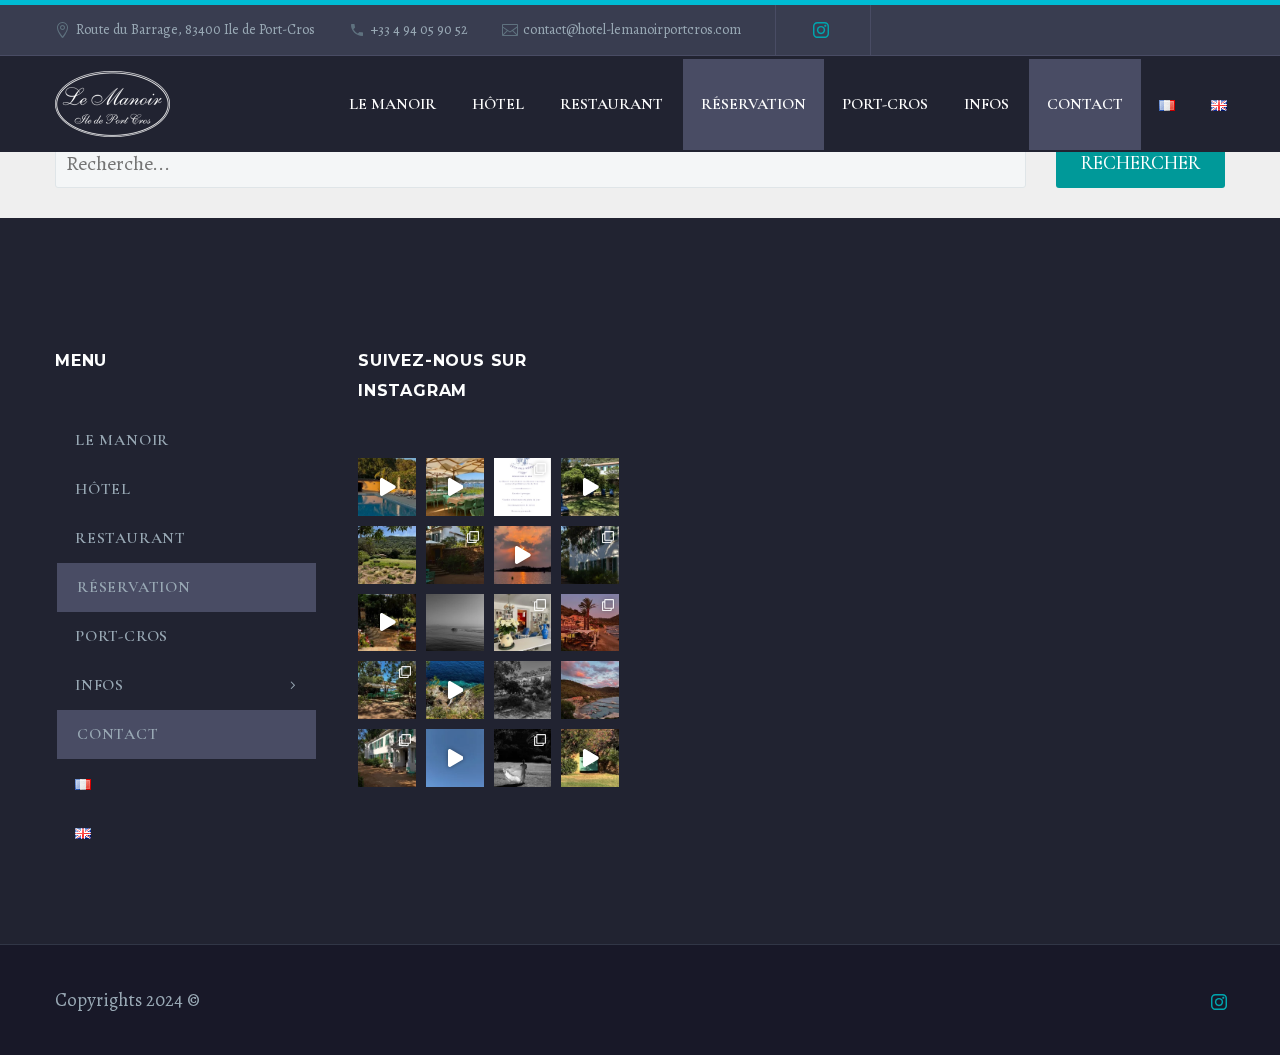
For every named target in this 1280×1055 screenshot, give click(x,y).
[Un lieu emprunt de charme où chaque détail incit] (523, 623)
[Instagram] (821, 30)
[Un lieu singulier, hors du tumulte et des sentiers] (387, 623)
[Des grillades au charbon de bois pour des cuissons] (387, 690)
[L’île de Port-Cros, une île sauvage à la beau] (455, 758)
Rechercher (1140, 162)
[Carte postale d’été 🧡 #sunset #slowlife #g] (523, 555)
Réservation (753, 104)
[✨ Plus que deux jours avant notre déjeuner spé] (455, 487)
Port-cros (885, 104)
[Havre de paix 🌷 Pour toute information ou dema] (590, 487)
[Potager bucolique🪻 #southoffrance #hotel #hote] (523, 690)
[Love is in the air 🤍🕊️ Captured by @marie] (523, 758)
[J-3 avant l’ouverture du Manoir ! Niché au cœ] (387, 758)
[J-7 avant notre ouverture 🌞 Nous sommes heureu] (387, 555)
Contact (1085, 104)
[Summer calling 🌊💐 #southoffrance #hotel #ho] (455, 690)
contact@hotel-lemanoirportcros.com (632, 29)
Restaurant (611, 104)
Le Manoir (392, 104)
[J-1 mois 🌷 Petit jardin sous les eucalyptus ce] (455, 555)
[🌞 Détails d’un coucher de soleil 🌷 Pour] (590, 690)
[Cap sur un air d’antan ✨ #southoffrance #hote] (455, 623)
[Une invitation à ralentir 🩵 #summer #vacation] (387, 487)
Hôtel (498, 104)
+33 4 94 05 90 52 (419, 29)
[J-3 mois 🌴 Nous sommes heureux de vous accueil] (590, 555)
